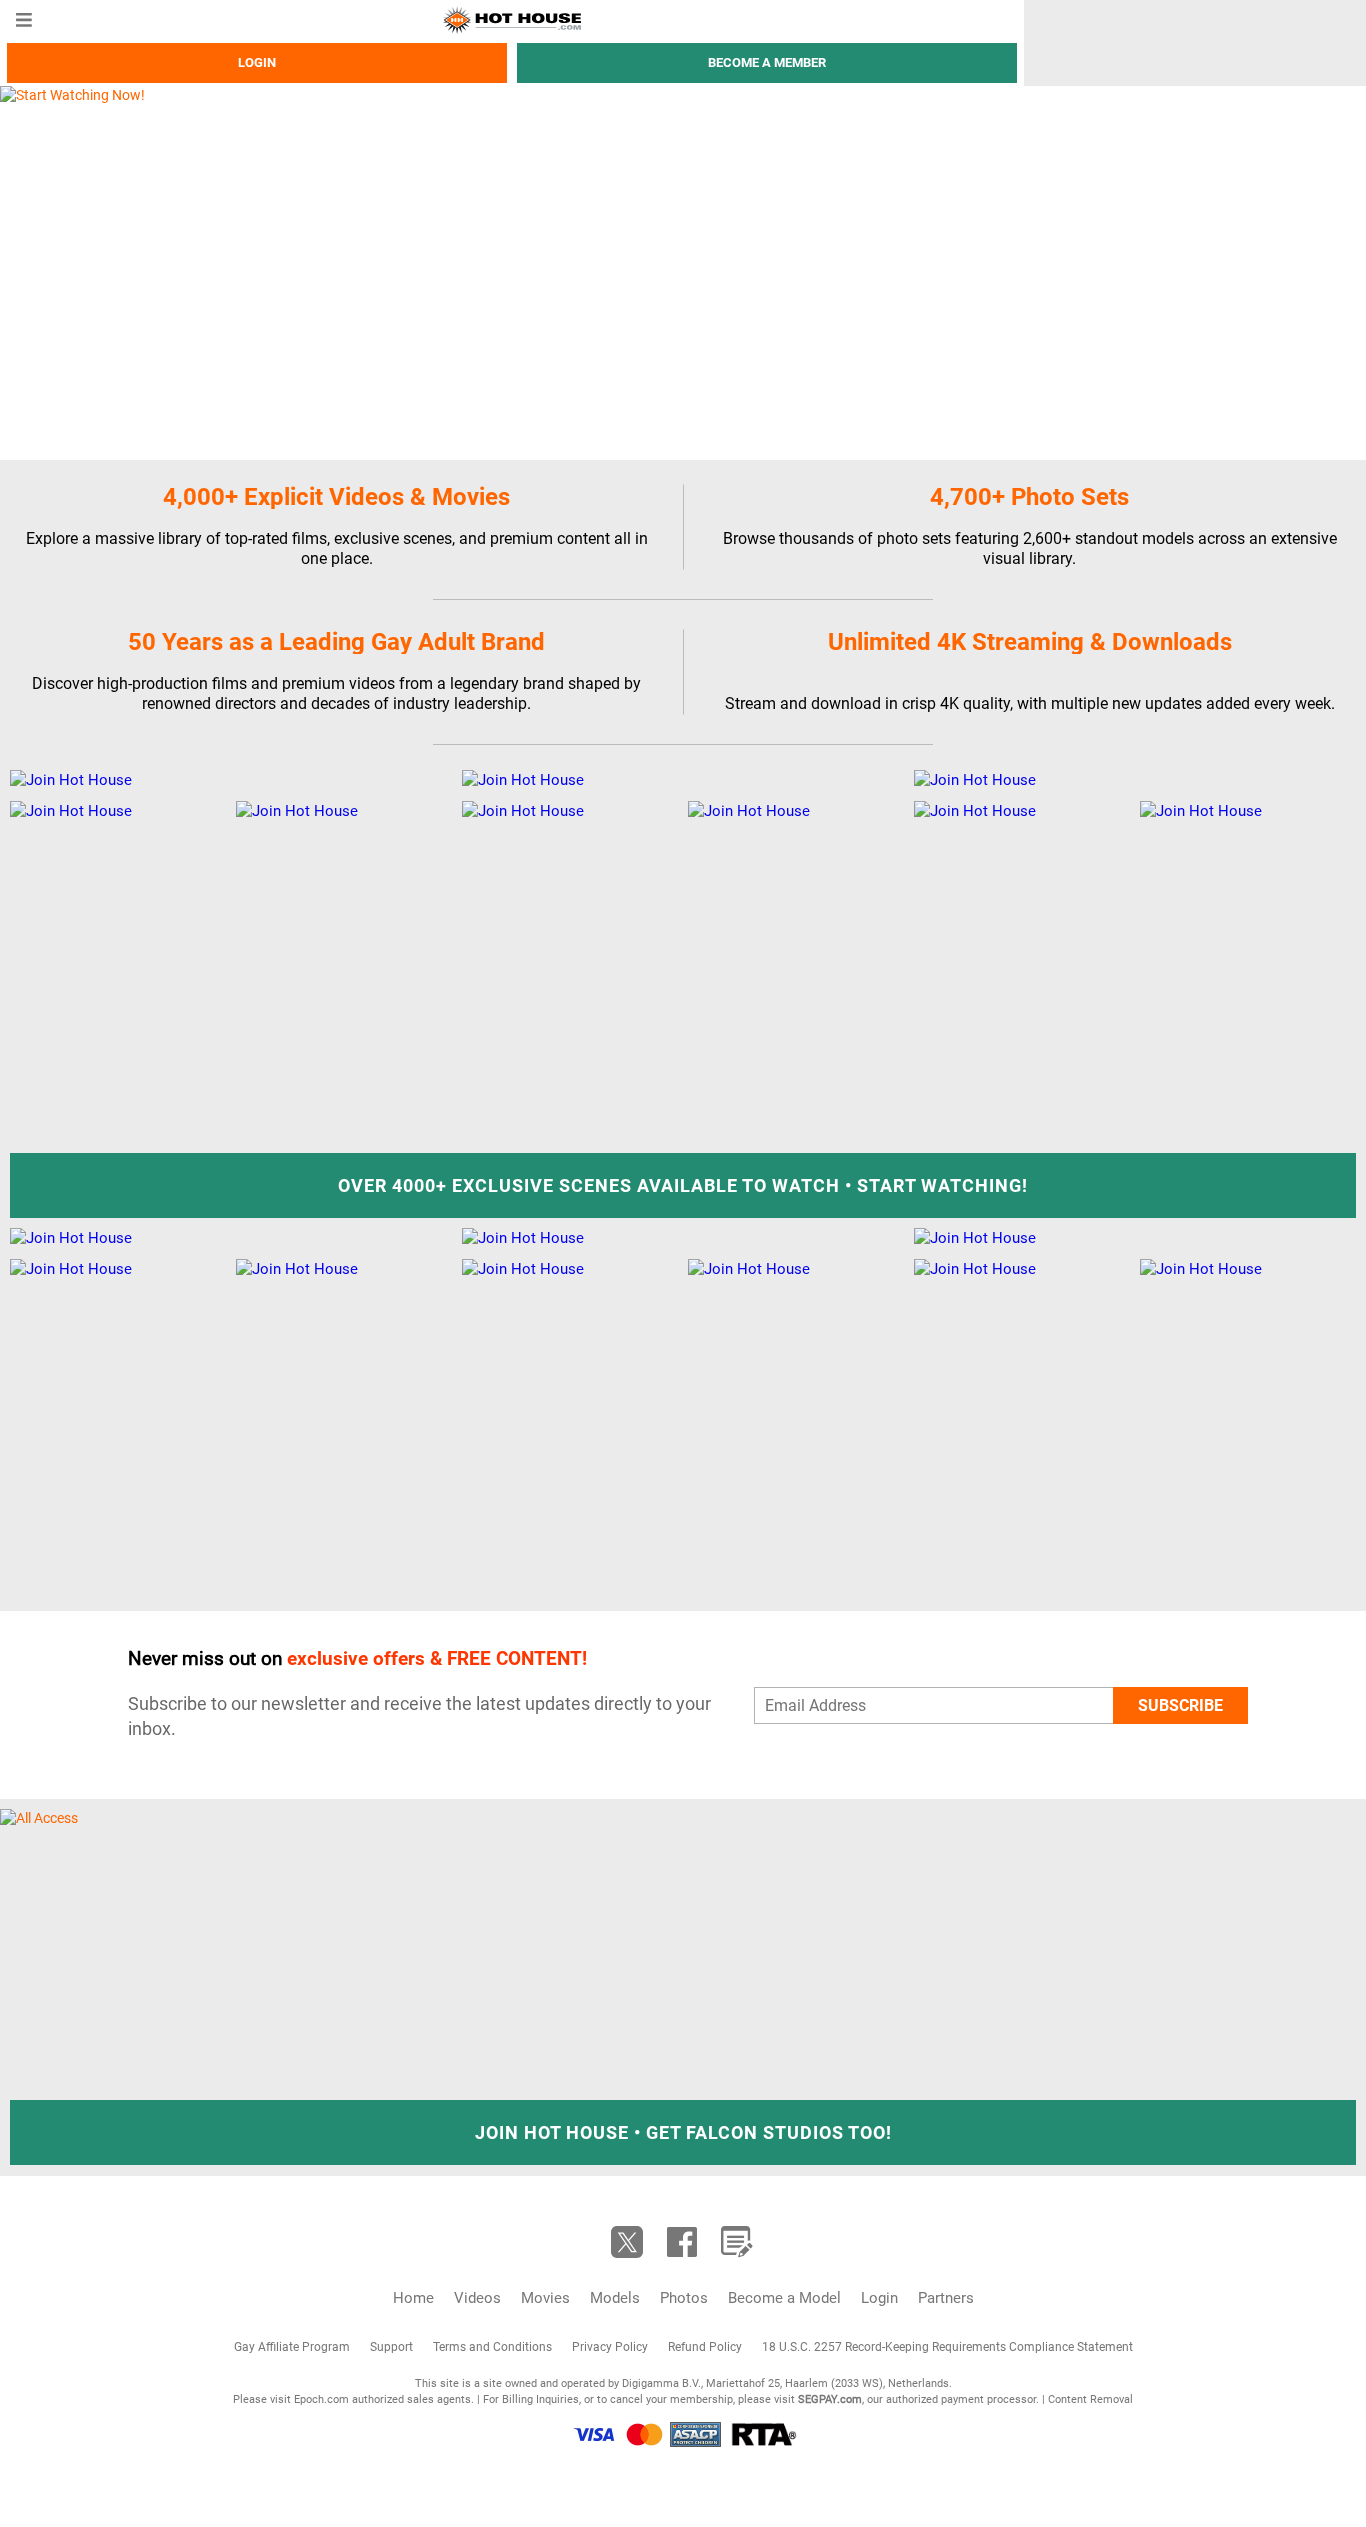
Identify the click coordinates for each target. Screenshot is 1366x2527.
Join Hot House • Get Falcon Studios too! (683, 2132)
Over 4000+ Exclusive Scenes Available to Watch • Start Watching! (683, 1185)
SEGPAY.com (830, 2399)
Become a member (767, 62)
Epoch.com (321, 2399)
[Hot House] (511, 20)
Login (257, 62)
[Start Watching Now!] (512, 272)
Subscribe (1180, 1705)
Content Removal (1090, 2399)
